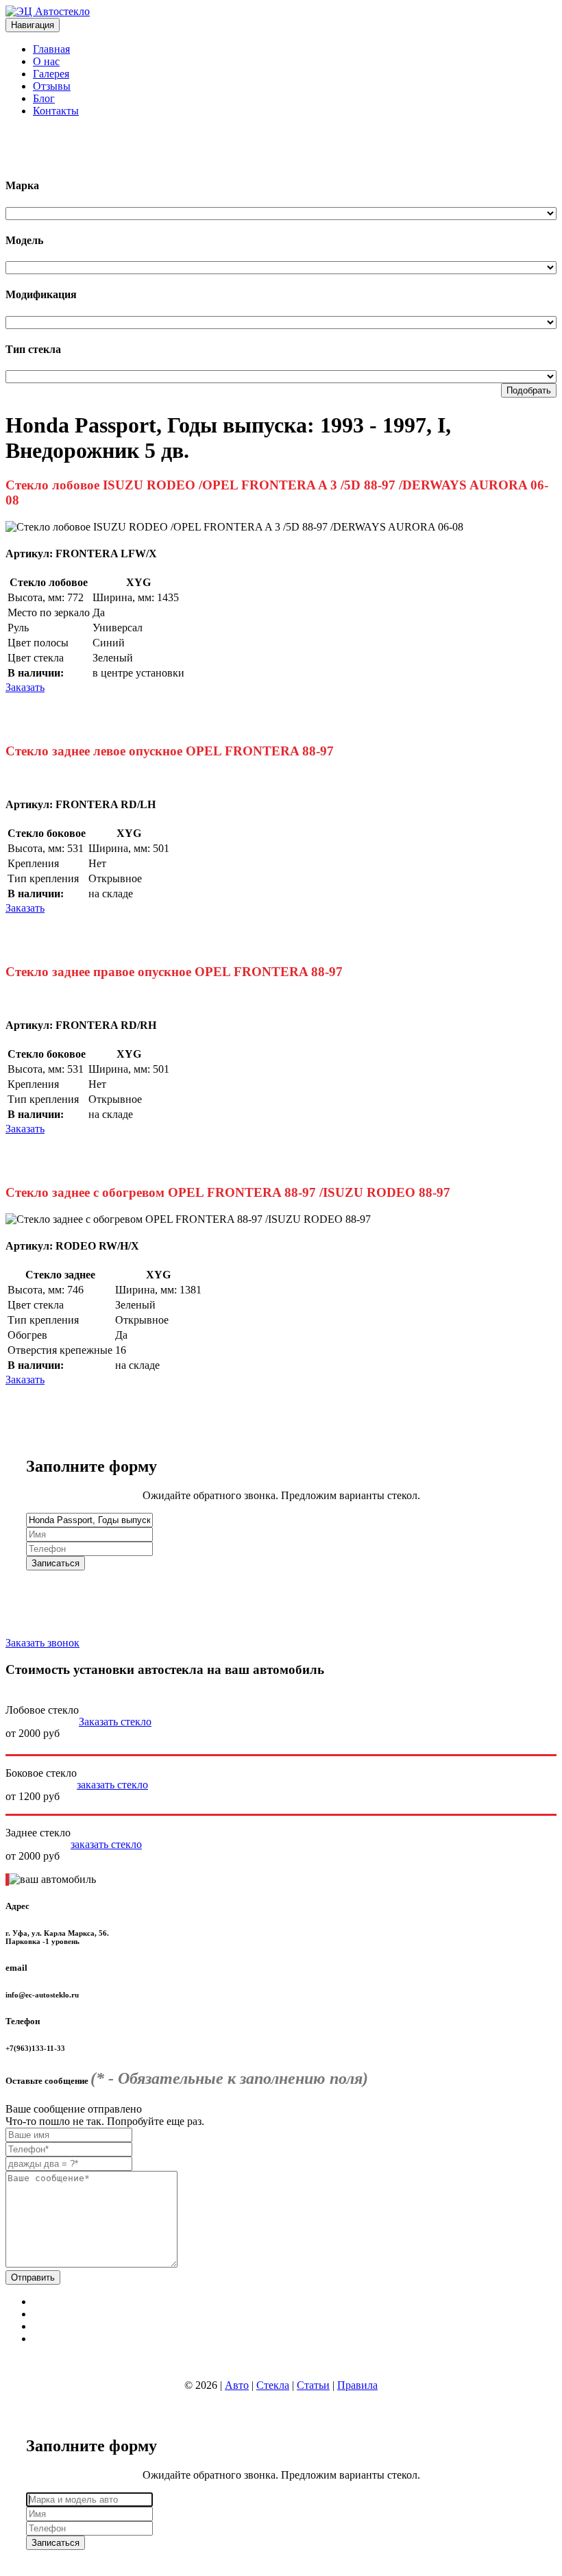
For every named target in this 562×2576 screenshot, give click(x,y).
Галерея (51, 74)
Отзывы (52, 86)
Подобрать (529, 390)
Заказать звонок (42, 1643)
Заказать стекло (115, 1722)
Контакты (56, 111)
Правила (357, 2385)
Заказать (25, 687)
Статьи (313, 2385)
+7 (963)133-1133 (45, 134)
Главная (51, 49)
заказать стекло (112, 1785)
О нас (46, 61)
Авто (237, 2385)
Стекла (273, 2385)
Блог (44, 98)
